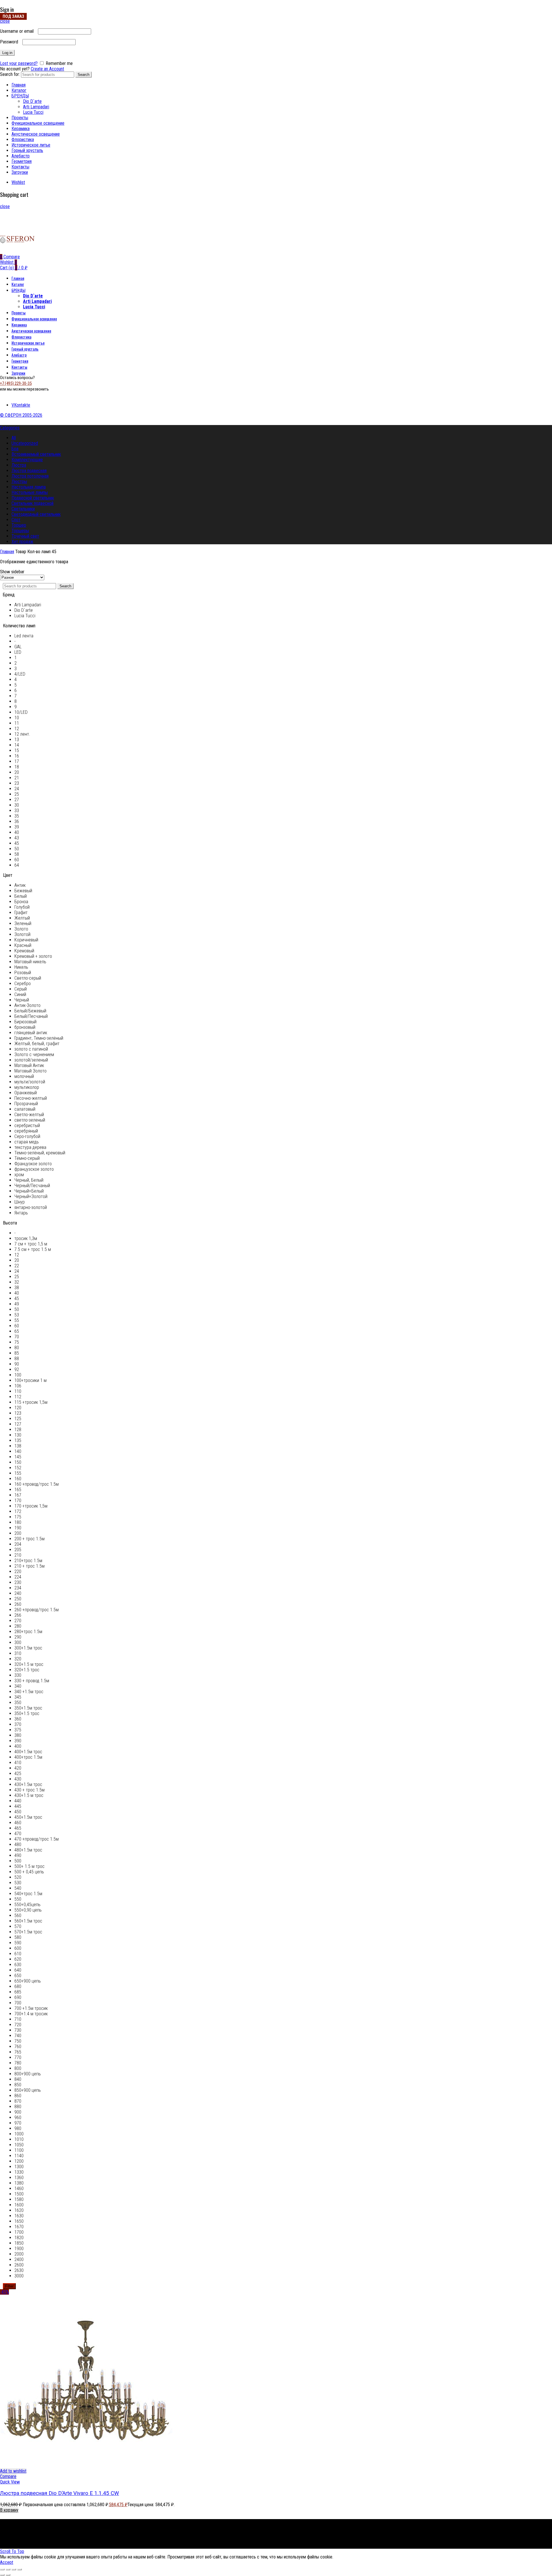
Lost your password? (19, 63)
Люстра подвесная (29, 471)
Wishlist (18, 182)
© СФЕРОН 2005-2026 (21, 415)
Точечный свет (25, 536)
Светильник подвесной (32, 503)
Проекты (20, 118)
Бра (15, 449)
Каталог (19, 90)
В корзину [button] (9, 2510)
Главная (19, 85)
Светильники (23, 509)
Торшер (19, 525)
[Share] (8, 2569)
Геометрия (22, 161)
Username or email (18, 31)
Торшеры (20, 531)
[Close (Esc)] (2, 2569)
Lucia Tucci (33, 112)
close (5, 21)
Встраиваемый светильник (36, 454)
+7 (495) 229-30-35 (16, 383)
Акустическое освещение (36, 134)
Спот (16, 520)
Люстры (19, 481)
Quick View (10, 2482)
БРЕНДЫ (20, 96)
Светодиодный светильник (36, 514)
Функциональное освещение (38, 123)
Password (11, 42)
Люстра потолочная (30, 476)
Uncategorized (25, 443)
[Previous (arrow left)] (2, 2575)
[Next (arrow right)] (8, 2575)
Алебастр (21, 156)
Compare (8, 2476)
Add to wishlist (13, 2471)
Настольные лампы (30, 492)
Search (84, 75)
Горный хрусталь (27, 150)
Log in (7, 53)
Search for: (10, 74)
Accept (7, 2562)
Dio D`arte (32, 101)
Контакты (20, 167)
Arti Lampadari (36, 107)
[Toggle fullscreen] (14, 2569)
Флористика (23, 140)
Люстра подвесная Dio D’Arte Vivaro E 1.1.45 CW (60, 2493)
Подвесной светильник (33, 498)
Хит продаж (22, 542)
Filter (9, 2286)
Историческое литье (31, 145)
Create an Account (47, 69)
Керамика (21, 129)
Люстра (19, 465)
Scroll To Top (12, 2551)
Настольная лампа (29, 487)
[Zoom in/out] (20, 2569)
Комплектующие (27, 460)
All (14, 438)
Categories (10, 428)
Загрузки (20, 172)
